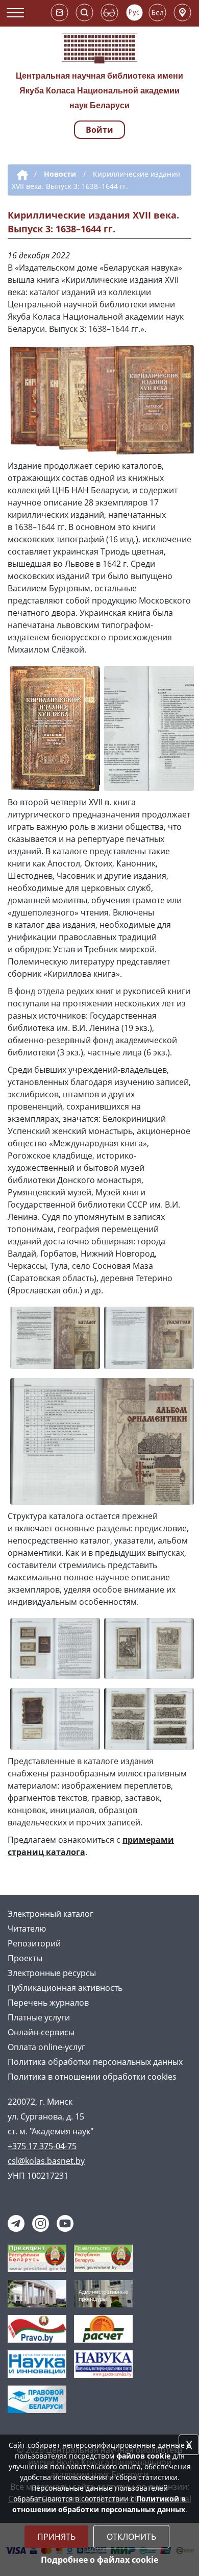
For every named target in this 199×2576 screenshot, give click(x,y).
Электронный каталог (51, 1914)
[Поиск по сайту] (84, 13)
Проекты (25, 1958)
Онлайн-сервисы (41, 2032)
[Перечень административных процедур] (103, 2293)
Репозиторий (34, 1943)
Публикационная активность (65, 1988)
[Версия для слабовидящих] (109, 13)
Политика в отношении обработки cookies (92, 2077)
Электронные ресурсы (52, 1973)
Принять (56, 2537)
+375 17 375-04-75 (42, 2146)
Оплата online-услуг (46, 2047)
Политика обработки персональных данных (95, 2062)
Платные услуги (39, 2017)
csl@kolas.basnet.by (46, 2161)
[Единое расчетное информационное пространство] (103, 2328)
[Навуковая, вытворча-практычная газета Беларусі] (103, 2363)
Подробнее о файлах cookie (99, 2560)
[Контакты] (182, 13)
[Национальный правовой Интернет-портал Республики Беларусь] (37, 2328)
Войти (99, 130)
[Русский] (134, 13)
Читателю (27, 1929)
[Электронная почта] (59, 13)
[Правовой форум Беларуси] (37, 2398)
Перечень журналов (48, 2003)
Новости (60, 174)
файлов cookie (143, 2456)
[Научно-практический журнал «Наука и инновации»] (37, 2363)
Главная (21, 175)
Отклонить (131, 2537)
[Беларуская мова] (157, 13)
